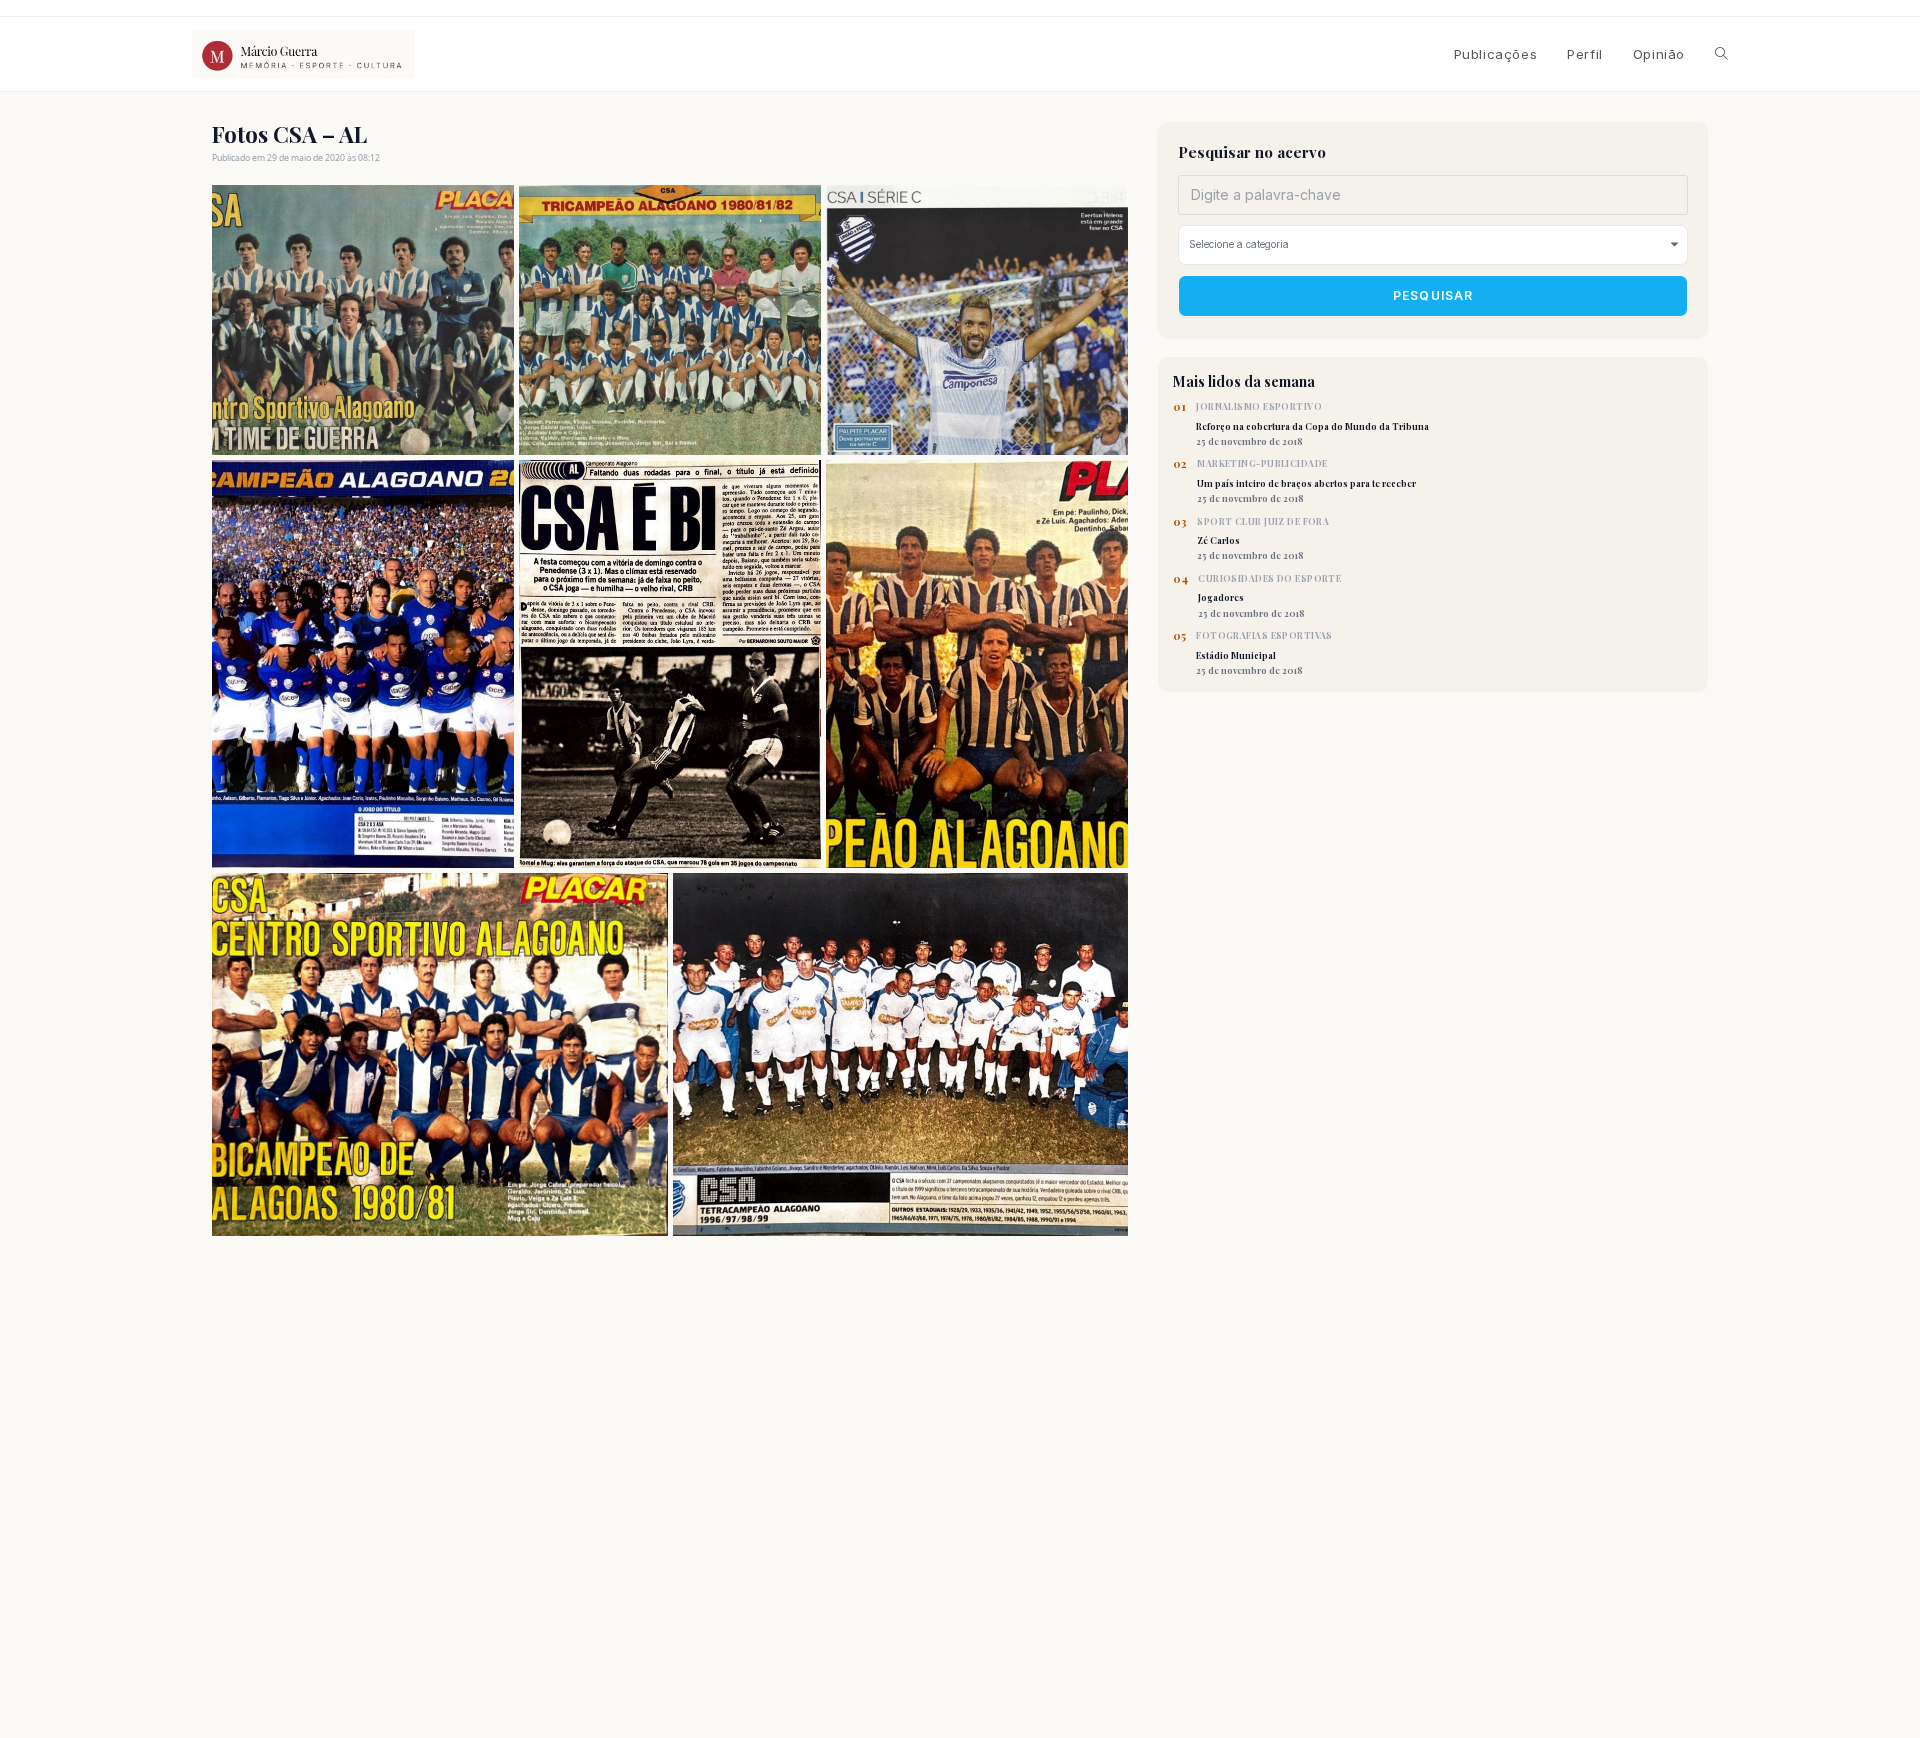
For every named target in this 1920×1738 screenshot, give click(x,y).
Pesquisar (1433, 295)
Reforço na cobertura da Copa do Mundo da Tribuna (1312, 424)
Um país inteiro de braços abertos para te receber (1306, 481)
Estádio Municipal (1264, 653)
